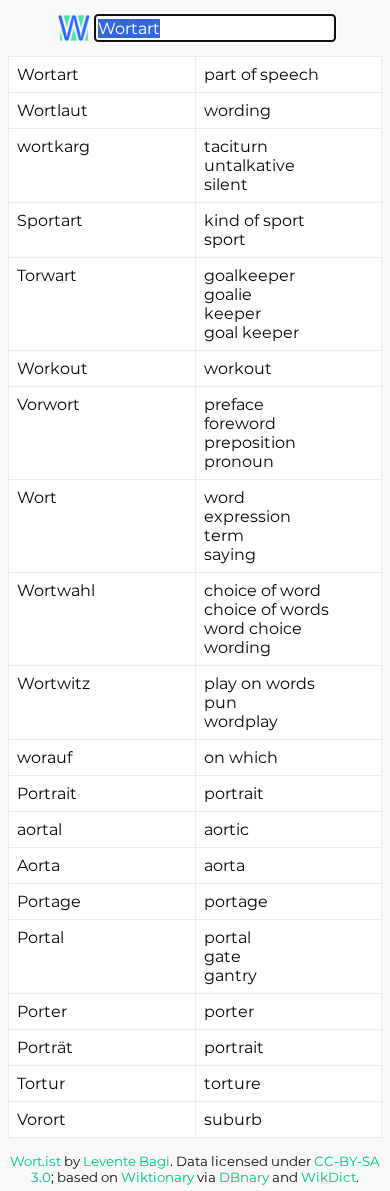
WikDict (328, 1177)
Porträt (45, 1047)
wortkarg (53, 146)
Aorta (38, 865)
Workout (52, 368)
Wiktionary (157, 1177)
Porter (42, 1011)
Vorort (41, 1119)
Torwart (47, 275)
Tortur (41, 1083)
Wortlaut (52, 110)
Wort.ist (35, 1161)
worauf (44, 757)
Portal (40, 937)
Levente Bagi (126, 1161)
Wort (37, 497)
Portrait (47, 793)
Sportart (50, 220)
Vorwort (48, 404)
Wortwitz (53, 683)
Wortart (48, 74)
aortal (39, 829)
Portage (49, 901)
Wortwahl (56, 590)
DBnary (244, 1177)
